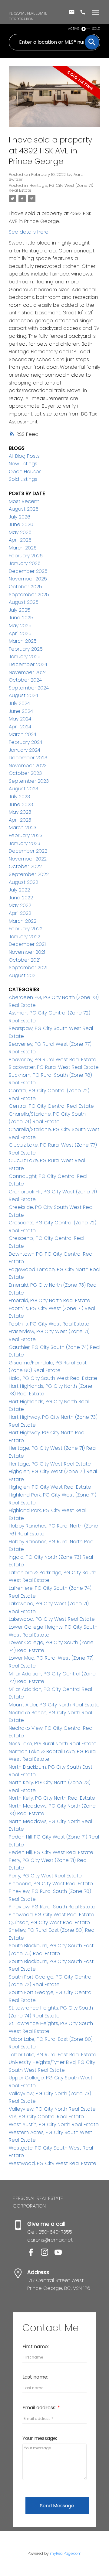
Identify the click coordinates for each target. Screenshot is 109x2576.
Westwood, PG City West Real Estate (53, 2163)
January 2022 (25, 937)
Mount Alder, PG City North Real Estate (54, 1705)
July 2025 (20, 610)
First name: (36, 2347)
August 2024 (23, 695)
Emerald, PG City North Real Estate (50, 1300)
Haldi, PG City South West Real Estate (53, 1378)
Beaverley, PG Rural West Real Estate (53, 1060)
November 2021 (27, 952)
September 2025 (29, 595)
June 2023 (21, 804)
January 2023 (25, 843)
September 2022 (29, 874)
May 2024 (20, 719)
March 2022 (23, 921)
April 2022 (20, 913)
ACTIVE (74, 29)
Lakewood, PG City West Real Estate (52, 1619)
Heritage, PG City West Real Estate (50, 1464)
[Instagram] (48, 2254)
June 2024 (21, 711)
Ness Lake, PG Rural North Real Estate (53, 1744)
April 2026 (20, 540)
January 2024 (25, 750)
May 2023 (20, 812)
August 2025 (24, 602)
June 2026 (21, 524)
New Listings (23, 464)
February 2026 (26, 556)
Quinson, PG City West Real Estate (49, 1923)
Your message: (40, 2438)
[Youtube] (61, 2254)
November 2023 (28, 766)
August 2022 (23, 882)
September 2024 (29, 688)
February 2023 (26, 835)
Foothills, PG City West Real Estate (49, 1324)
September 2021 (28, 968)
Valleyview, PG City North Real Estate (52, 2109)
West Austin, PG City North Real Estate (54, 2124)
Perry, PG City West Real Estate (45, 1876)
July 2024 (19, 703)
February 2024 (26, 742)
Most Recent (24, 501)
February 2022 (26, 929)
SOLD (96, 29)
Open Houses (25, 472)
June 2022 (21, 898)
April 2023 (20, 820)
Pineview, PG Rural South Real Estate (52, 1907)
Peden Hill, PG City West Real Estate (51, 1852)
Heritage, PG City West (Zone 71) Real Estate (51, 188)
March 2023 (23, 828)
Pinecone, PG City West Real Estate (51, 1884)
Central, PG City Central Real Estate (51, 1106)
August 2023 (23, 789)
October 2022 (25, 866)
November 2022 (28, 859)
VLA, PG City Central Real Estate (46, 2117)
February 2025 (26, 649)
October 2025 (25, 587)
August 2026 (24, 509)
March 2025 (23, 641)
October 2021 (25, 960)
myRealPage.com (66, 2553)
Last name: (35, 2377)
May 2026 (20, 532)
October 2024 (25, 680)
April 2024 (20, 727)
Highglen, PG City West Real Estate (50, 1487)
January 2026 (25, 563)
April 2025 (20, 633)
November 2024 (28, 672)
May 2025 (20, 626)
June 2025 (21, 618)
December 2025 (28, 571)
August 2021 (23, 975)
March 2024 (23, 734)
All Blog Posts (24, 456)
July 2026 (20, 517)
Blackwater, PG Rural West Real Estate (54, 1067)
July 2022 (19, 890)
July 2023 (19, 797)
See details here (29, 232)
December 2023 (28, 758)
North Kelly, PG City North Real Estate (52, 1798)
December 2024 (28, 664)
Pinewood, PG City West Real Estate (51, 1915)
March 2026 (23, 548)
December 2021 (27, 944)
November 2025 (28, 579)
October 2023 (25, 773)
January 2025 (25, 657)
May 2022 (20, 905)
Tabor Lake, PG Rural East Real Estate (53, 2055)
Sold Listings (23, 479)
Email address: (40, 2408)
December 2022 (28, 851)
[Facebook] (34, 2254)
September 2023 (29, 781)
